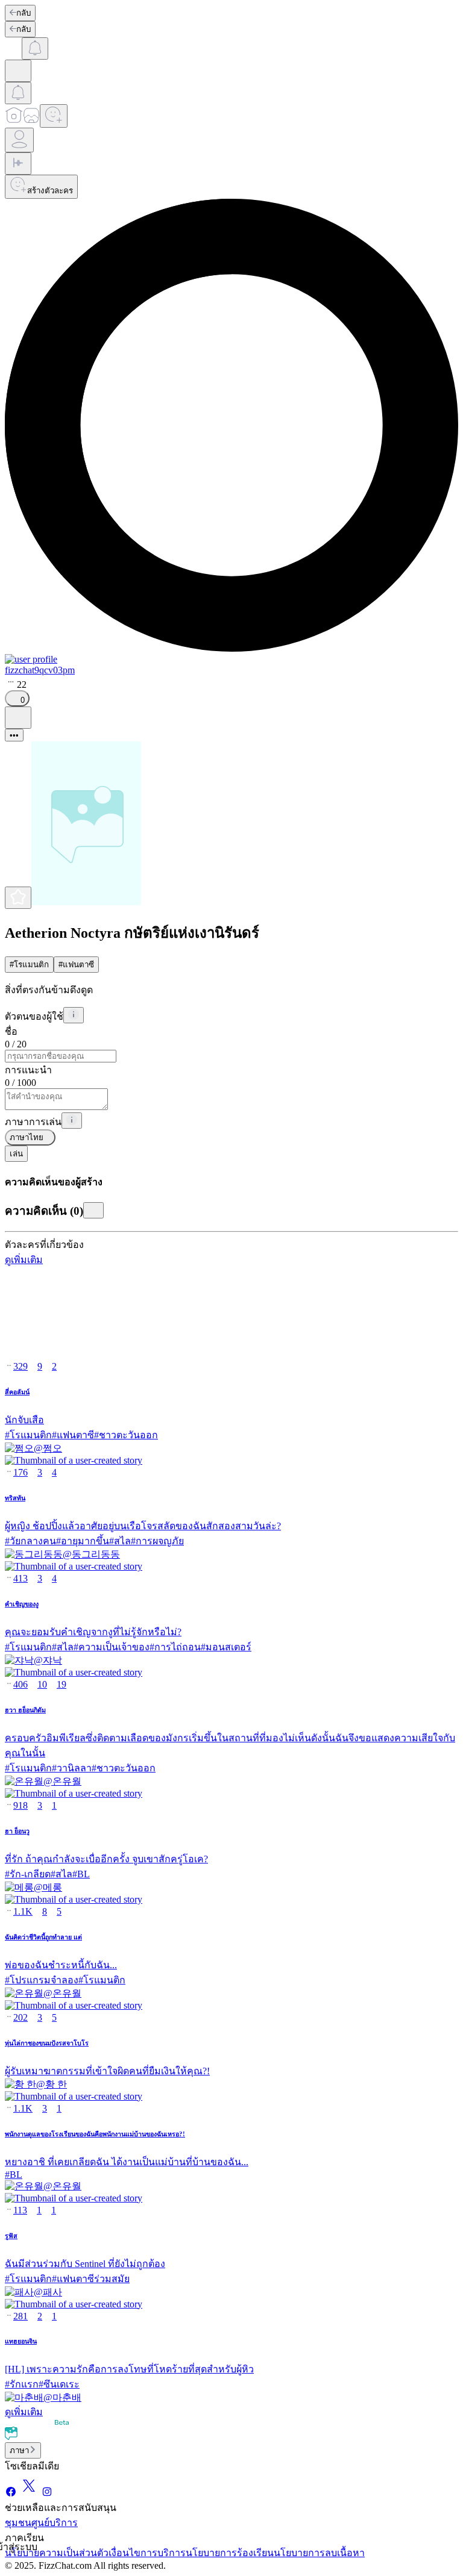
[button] (231, 1449)
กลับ (24, 13)
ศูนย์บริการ (55, 2523)
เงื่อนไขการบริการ (147, 2553)
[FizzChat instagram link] (47, 2494)
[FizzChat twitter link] (29, 2494)
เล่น (16, 1154)
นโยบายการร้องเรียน (230, 2553)
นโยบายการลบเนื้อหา (319, 2553)
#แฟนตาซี (76, 965)
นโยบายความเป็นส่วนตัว (57, 2553)
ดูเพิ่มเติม (24, 1260)
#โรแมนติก (29, 965)
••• (14, 735)
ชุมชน (18, 2523)
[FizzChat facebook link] (11, 2494)
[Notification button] (35, 48)
